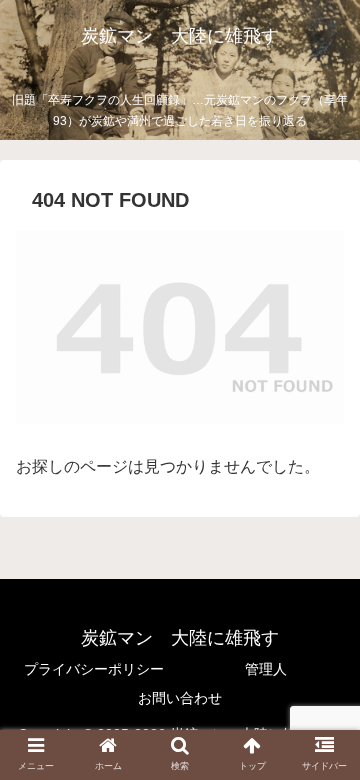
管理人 (266, 669)
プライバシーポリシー (94, 669)
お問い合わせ (180, 698)
